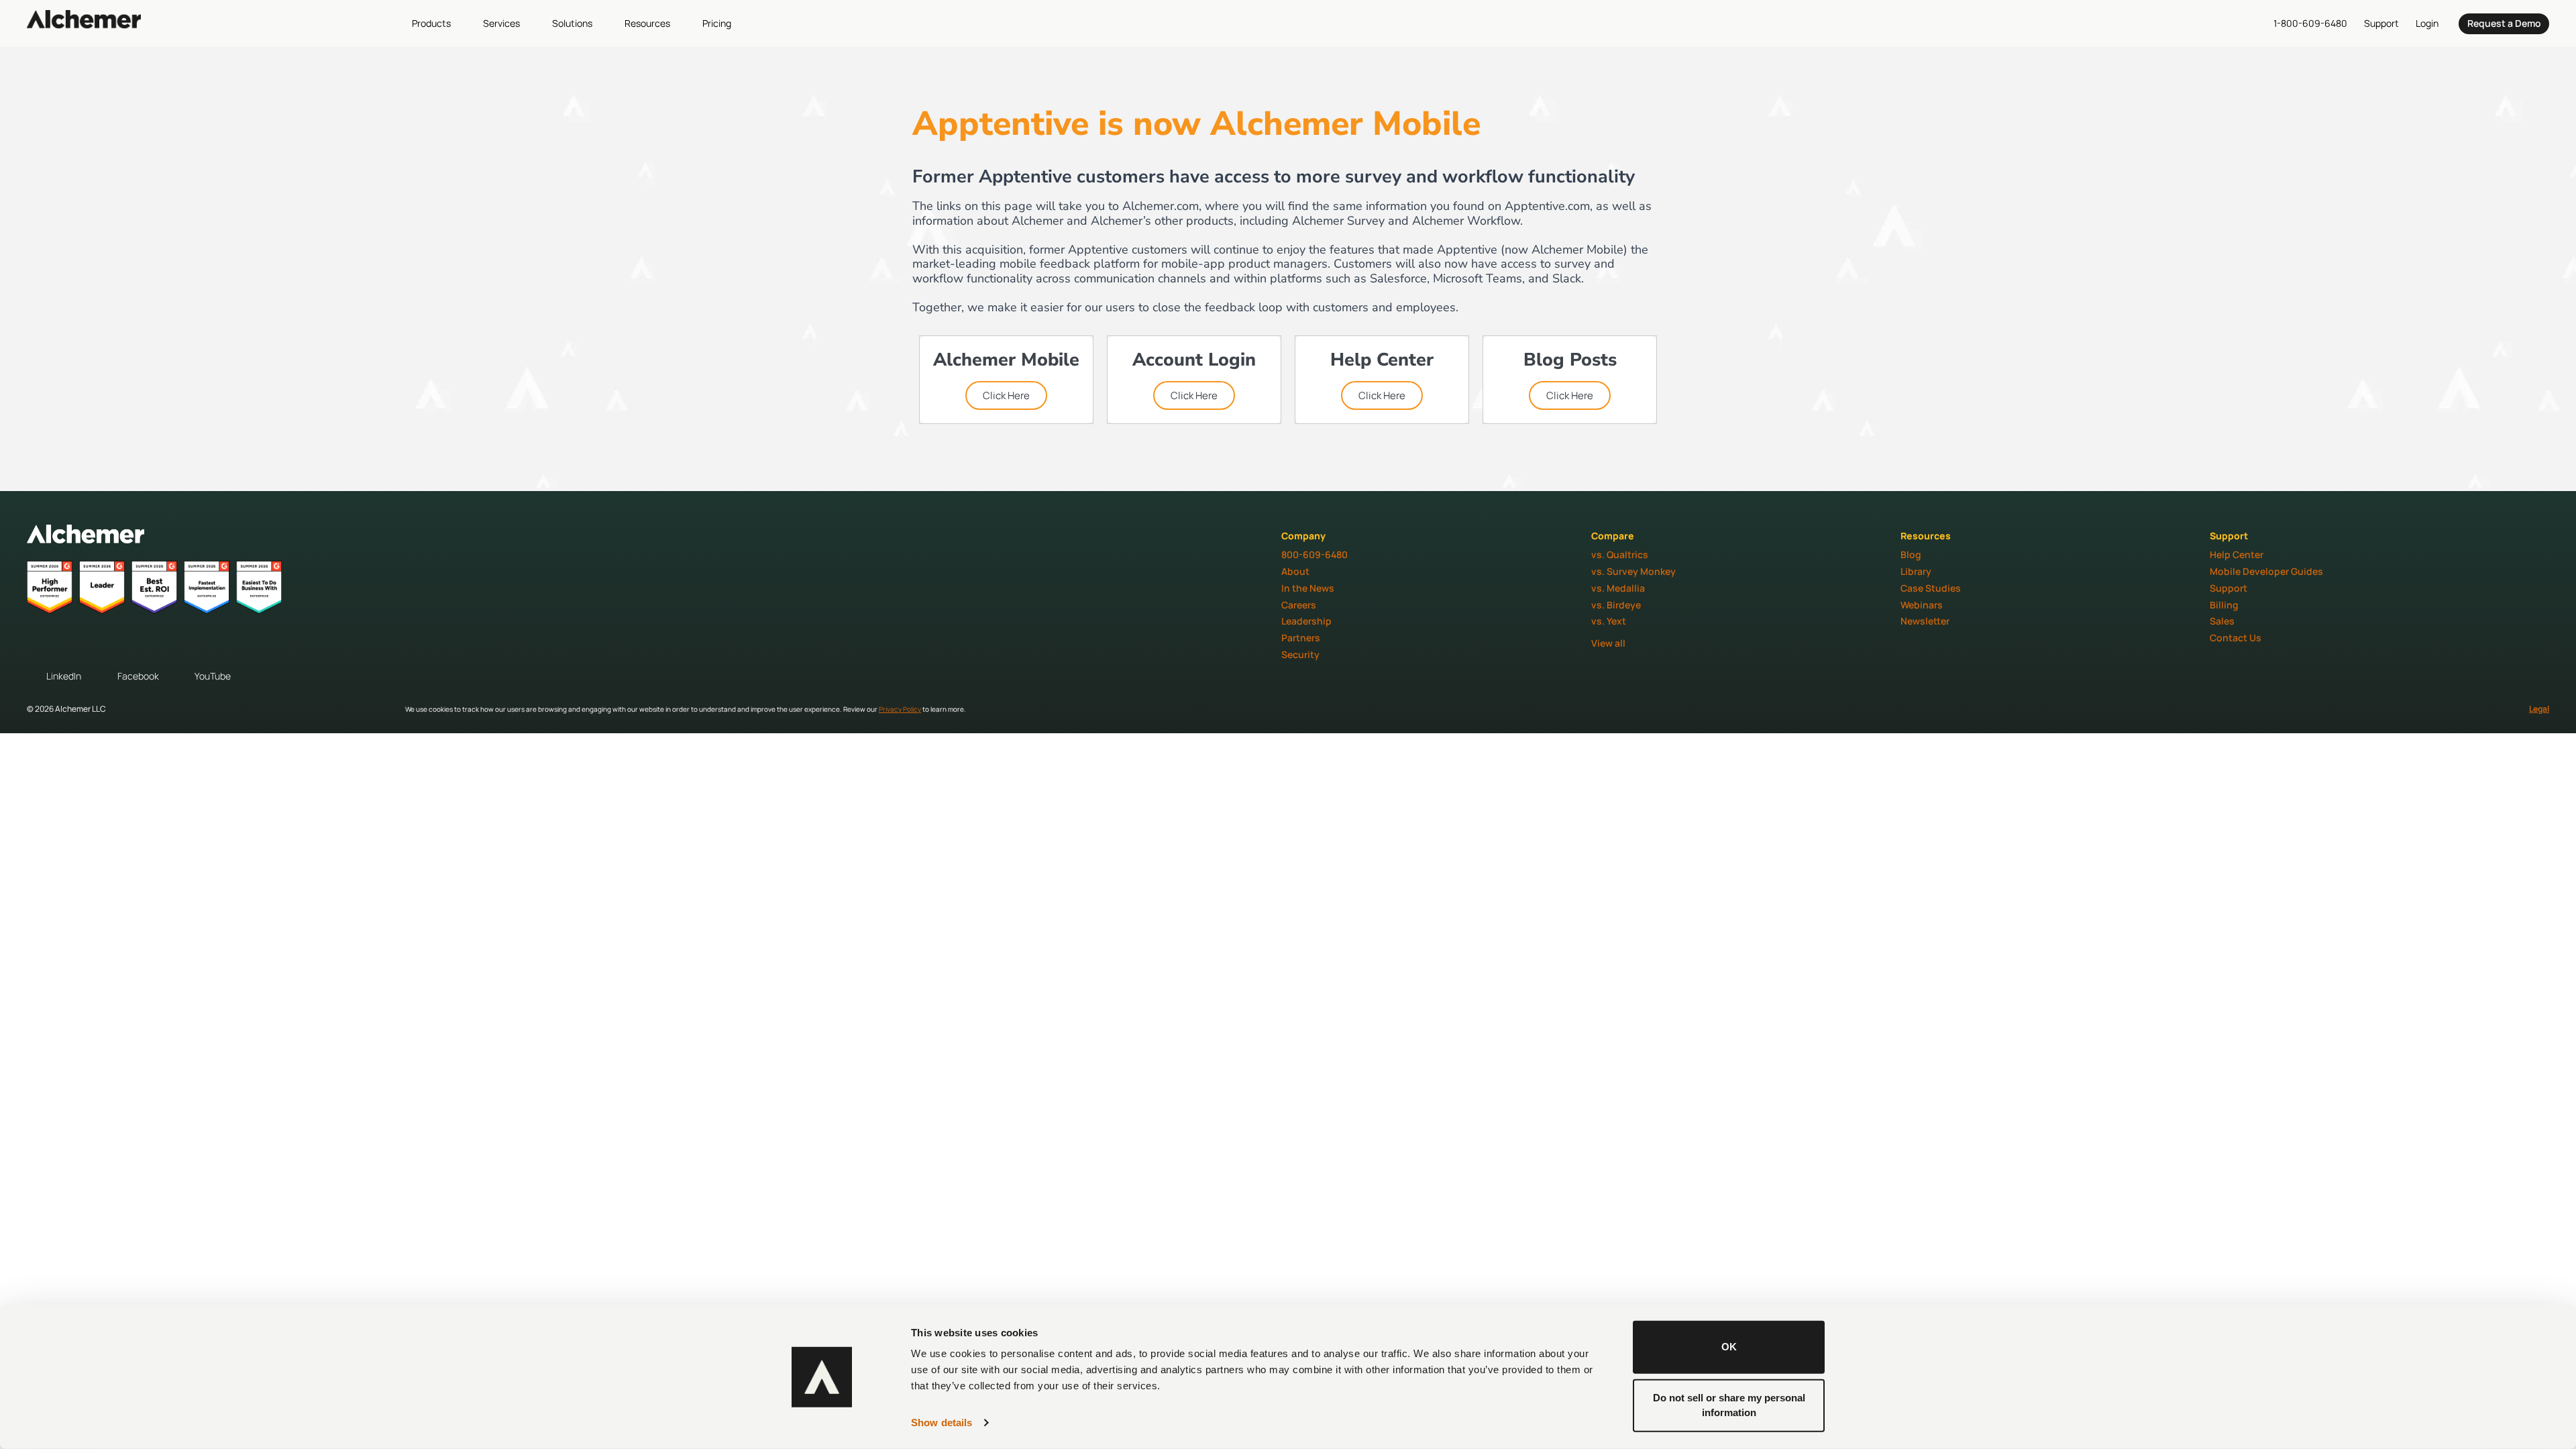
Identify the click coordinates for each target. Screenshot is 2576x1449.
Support (2229, 588)
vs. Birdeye (1616, 605)
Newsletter (1925, 621)
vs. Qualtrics (1620, 554)
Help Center (2237, 554)
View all (1608, 643)
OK (1729, 1347)
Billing (2224, 605)
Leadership (1306, 621)
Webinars (1922, 605)
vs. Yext (1609, 621)
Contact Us (2236, 638)
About (1295, 571)
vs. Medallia (1618, 588)
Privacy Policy (900, 709)
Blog (1911, 554)
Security (1300, 654)
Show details (942, 1423)
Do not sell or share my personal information (1729, 1405)
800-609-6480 (1314, 554)
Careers (1299, 605)
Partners (1301, 638)
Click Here (1006, 395)
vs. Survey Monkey (1633, 571)
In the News (1308, 588)
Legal (2539, 709)
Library (1916, 571)
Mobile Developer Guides (2266, 571)
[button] (439, 23)
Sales (2222, 621)
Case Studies (1931, 588)
